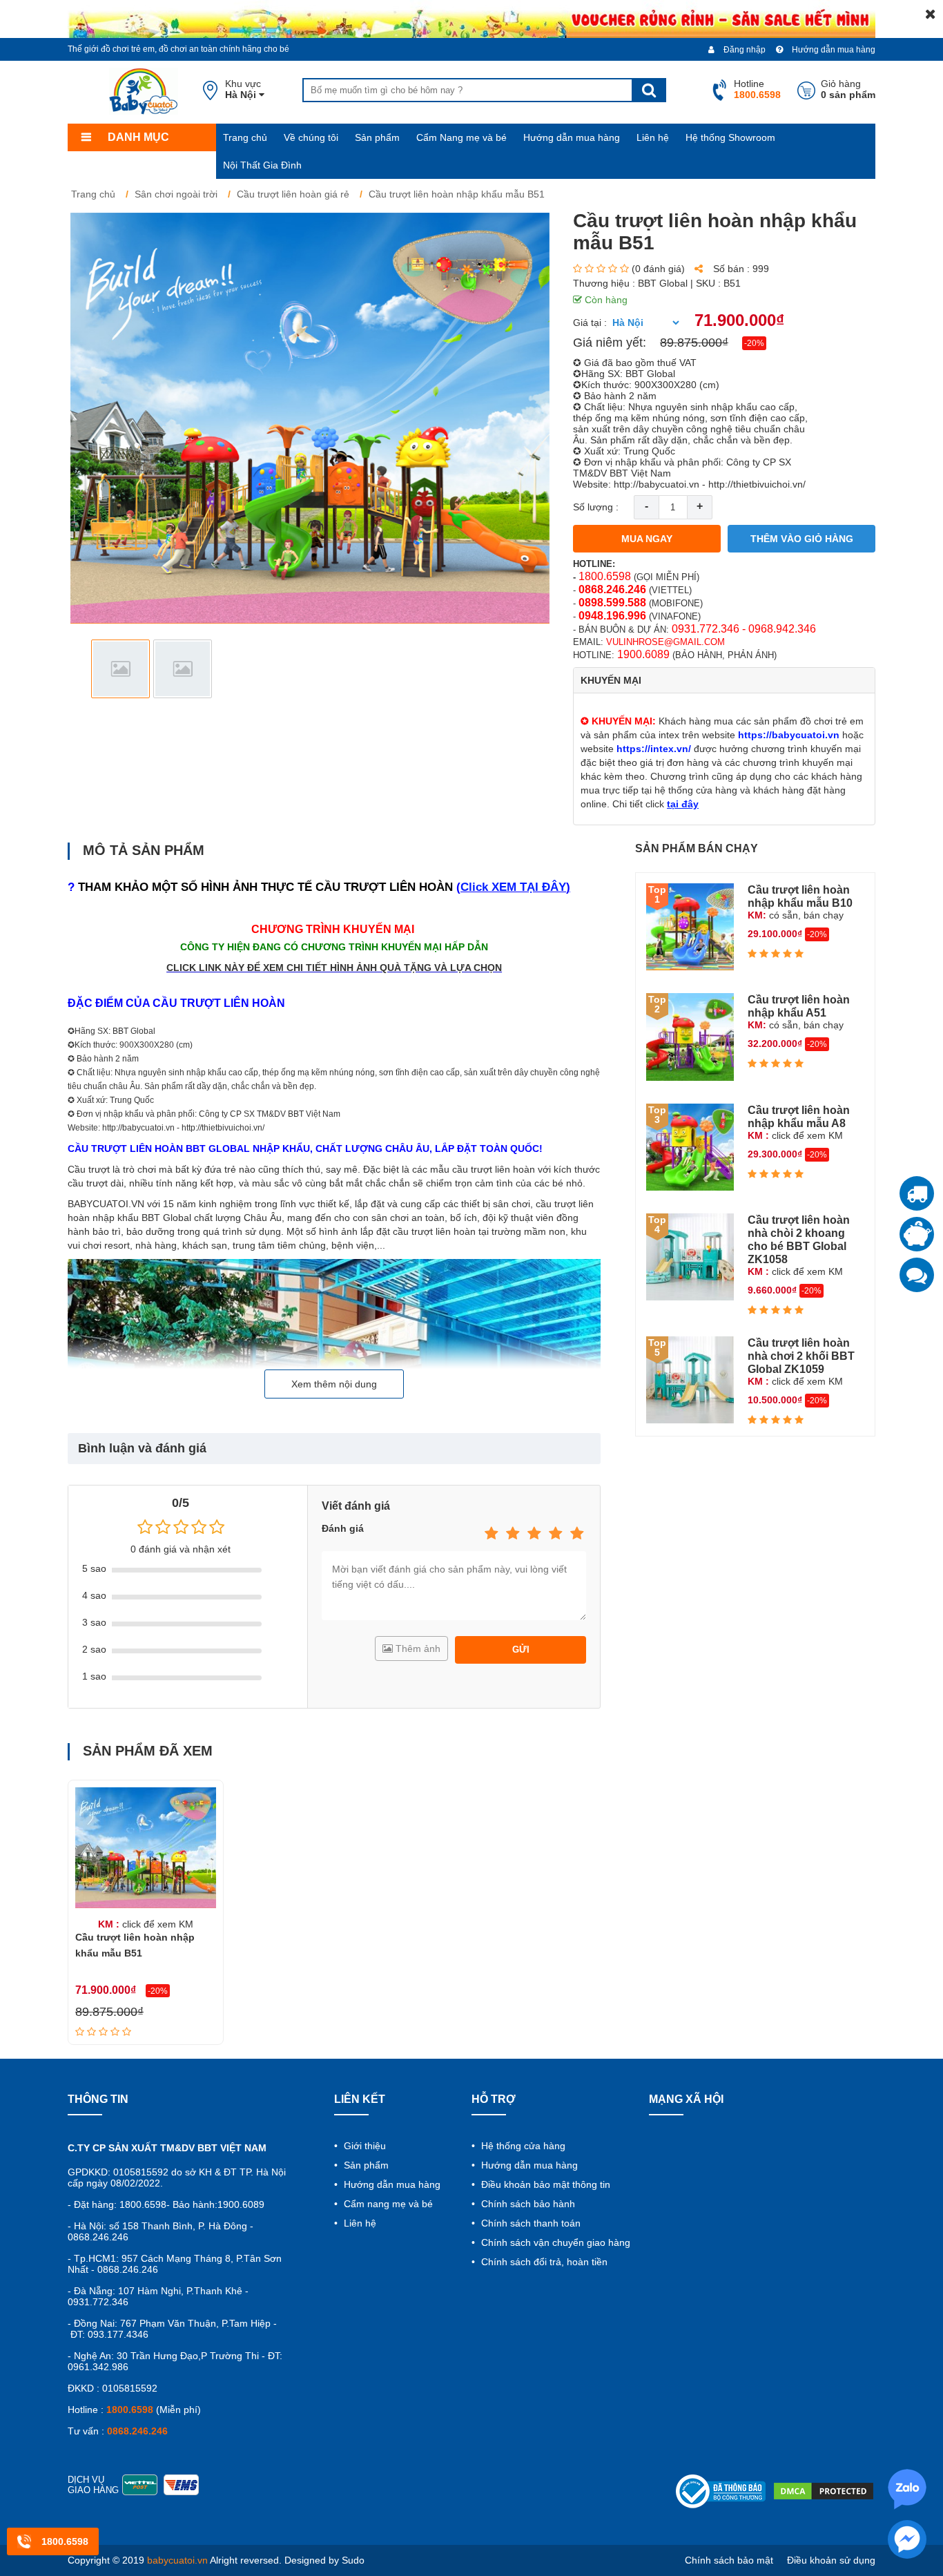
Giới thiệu (363, 2146)
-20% (754, 343)
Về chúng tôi (311, 137)
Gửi (521, 1650)
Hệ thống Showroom (730, 137)
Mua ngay (647, 539)
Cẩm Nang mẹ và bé (461, 137)
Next (531, 669)
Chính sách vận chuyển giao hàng (554, 2242)
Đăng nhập (743, 50)
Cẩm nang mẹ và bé (387, 2204)
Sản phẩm (377, 137)
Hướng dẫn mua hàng (833, 50)
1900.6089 (643, 654)
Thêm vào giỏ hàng (802, 539)
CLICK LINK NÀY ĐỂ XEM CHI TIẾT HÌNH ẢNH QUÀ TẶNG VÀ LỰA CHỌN (334, 968)
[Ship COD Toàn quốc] (917, 1193)
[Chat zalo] (917, 1275)
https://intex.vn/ (654, 749)
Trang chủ (245, 137)
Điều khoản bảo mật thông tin (544, 2184)
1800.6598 (605, 576)
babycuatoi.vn (177, 2560)
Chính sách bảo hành (527, 2204)
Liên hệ (653, 137)
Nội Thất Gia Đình (262, 165)
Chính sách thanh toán (529, 2223)
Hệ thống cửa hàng (522, 2146)
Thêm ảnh (417, 1649)
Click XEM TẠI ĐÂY (513, 887)
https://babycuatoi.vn (789, 735)
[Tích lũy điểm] (917, 1234)
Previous (89, 669)
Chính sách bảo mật (729, 2560)
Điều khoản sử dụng (831, 2560)
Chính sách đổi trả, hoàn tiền (543, 2262)
